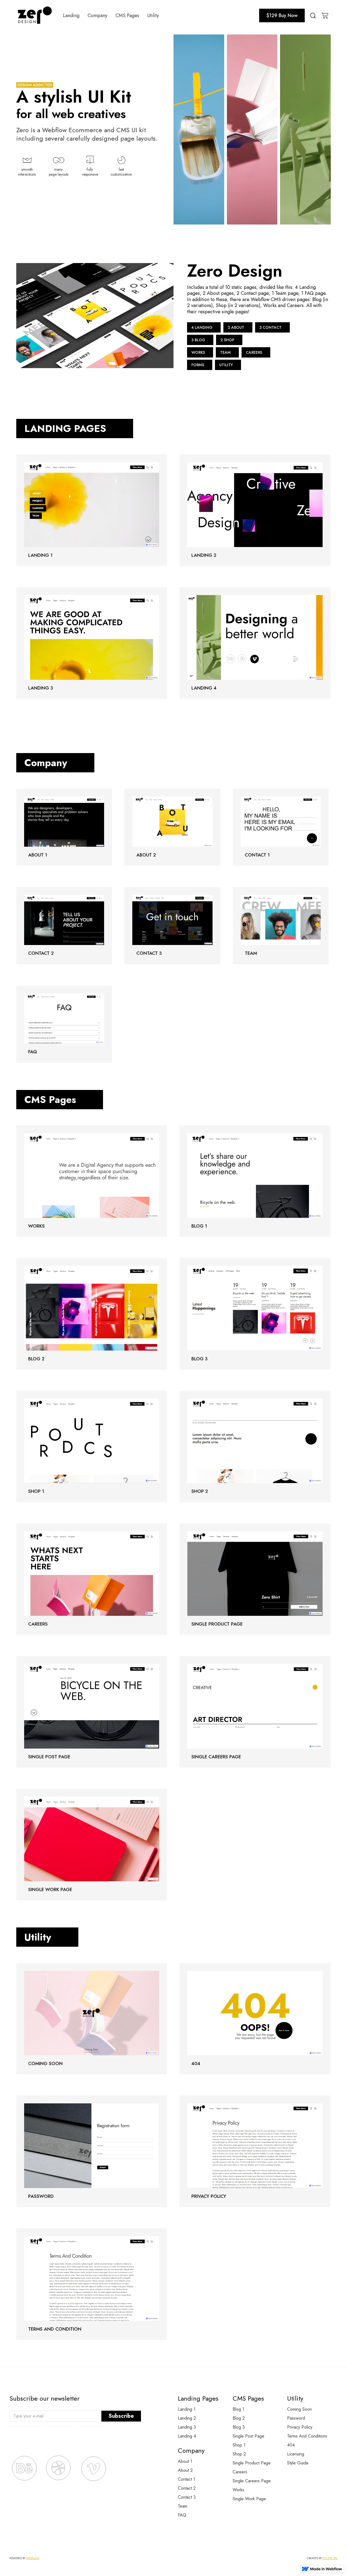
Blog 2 (239, 2418)
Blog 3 (239, 2427)
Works (238, 2490)
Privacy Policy (300, 2427)
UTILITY (226, 365)
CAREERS (254, 352)
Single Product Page (252, 2463)
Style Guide (298, 2463)
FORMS (198, 365)
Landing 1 (187, 2409)
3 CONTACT (271, 327)
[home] (35, 15)
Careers (240, 2472)
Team (183, 2506)
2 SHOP (227, 340)
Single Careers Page (252, 2481)
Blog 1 (238, 2409)
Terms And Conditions (307, 2436)
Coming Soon (299, 2409)
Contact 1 (187, 2479)
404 (291, 2445)
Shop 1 (239, 2445)
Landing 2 (187, 2418)
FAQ (182, 2515)
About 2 (185, 2470)
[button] (71, 15)
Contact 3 (187, 2497)
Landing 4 (187, 2436)
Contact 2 (187, 2488)
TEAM (225, 352)
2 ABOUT (236, 327)
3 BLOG (198, 340)
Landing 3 (187, 2427)
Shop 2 (239, 2454)
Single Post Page (248, 2436)
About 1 (185, 2461)
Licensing (296, 2454)
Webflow (33, 2558)
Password (296, 2418)
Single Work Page (249, 2499)
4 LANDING (202, 327)
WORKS (198, 352)
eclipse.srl (330, 2558)
